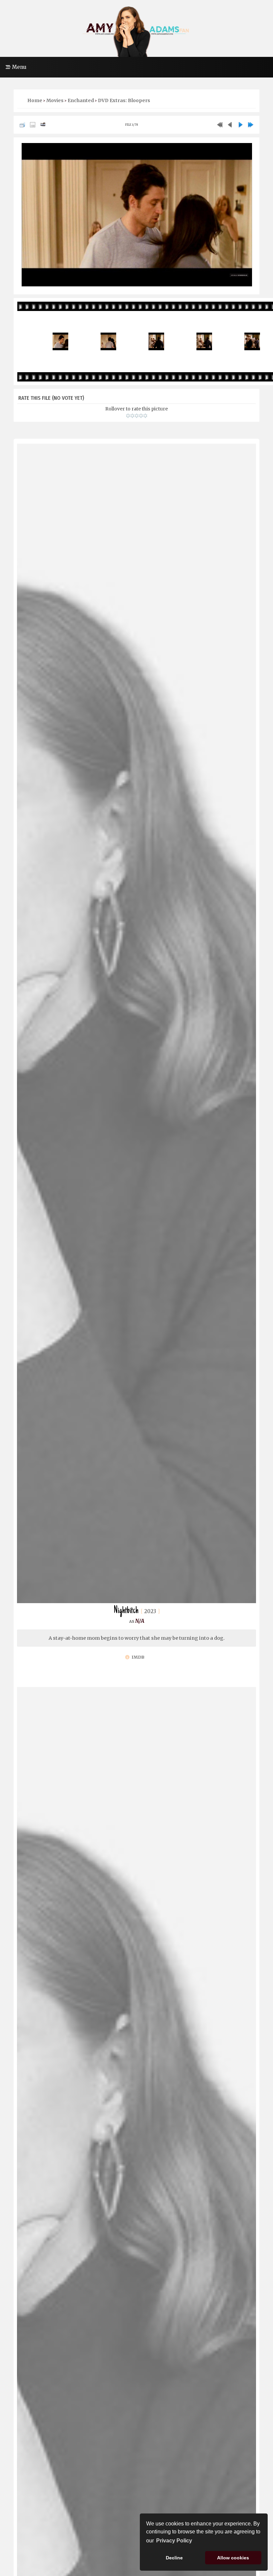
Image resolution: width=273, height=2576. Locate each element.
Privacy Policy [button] (174, 2541)
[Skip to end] (251, 125)
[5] (145, 416)
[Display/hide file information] (33, 125)
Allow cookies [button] (233, 2558)
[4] (141, 416)
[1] (128, 416)
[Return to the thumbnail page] (22, 125)
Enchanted (81, 100)
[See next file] (240, 125)
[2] (132, 416)
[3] (137, 416)
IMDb (137, 1657)
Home (35, 100)
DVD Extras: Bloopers (124, 100)
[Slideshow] (43, 125)
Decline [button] (174, 2558)
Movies (55, 100)
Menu (18, 67)
